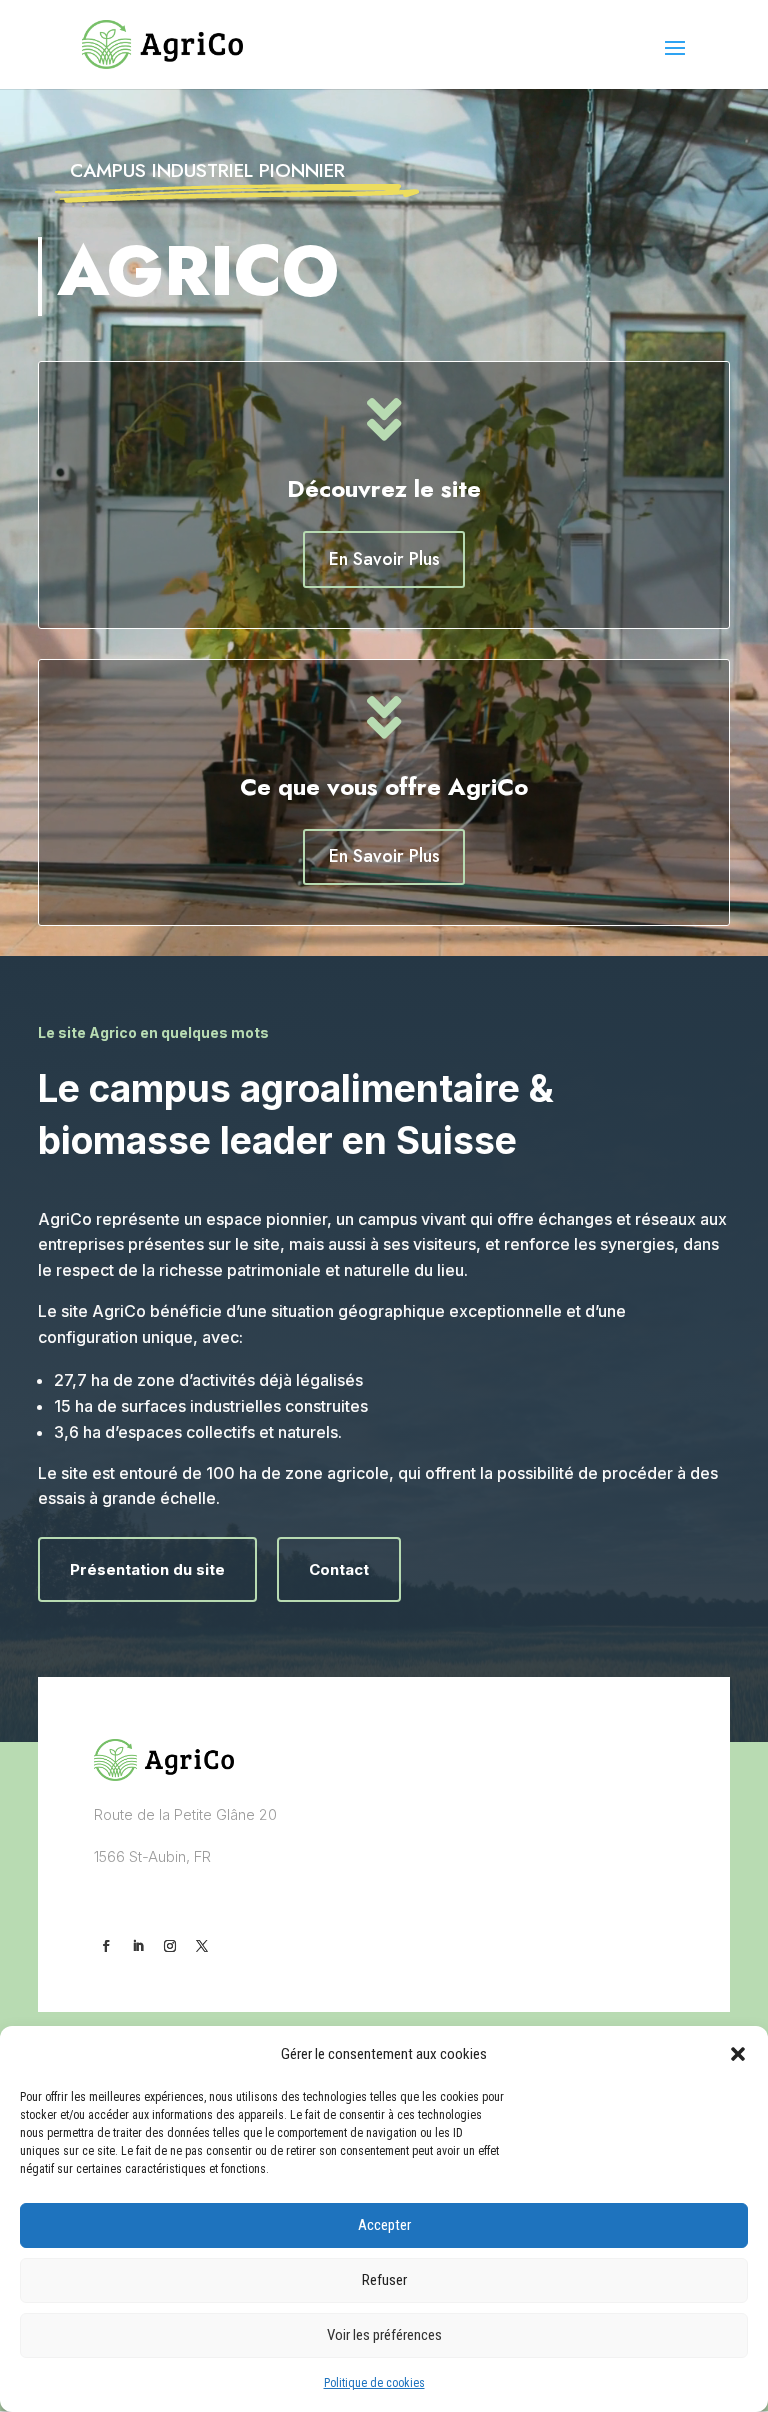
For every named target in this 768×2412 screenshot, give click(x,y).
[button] (738, 2054)
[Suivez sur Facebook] (106, 1946)
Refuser (384, 2280)
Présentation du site (147, 1569)
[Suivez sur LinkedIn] (138, 1946)
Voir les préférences (384, 2335)
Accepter (384, 2225)
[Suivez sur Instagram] (170, 1946)
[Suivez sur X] (202, 1946)
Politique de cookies (374, 2383)
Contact (339, 1569)
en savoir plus (384, 559)
